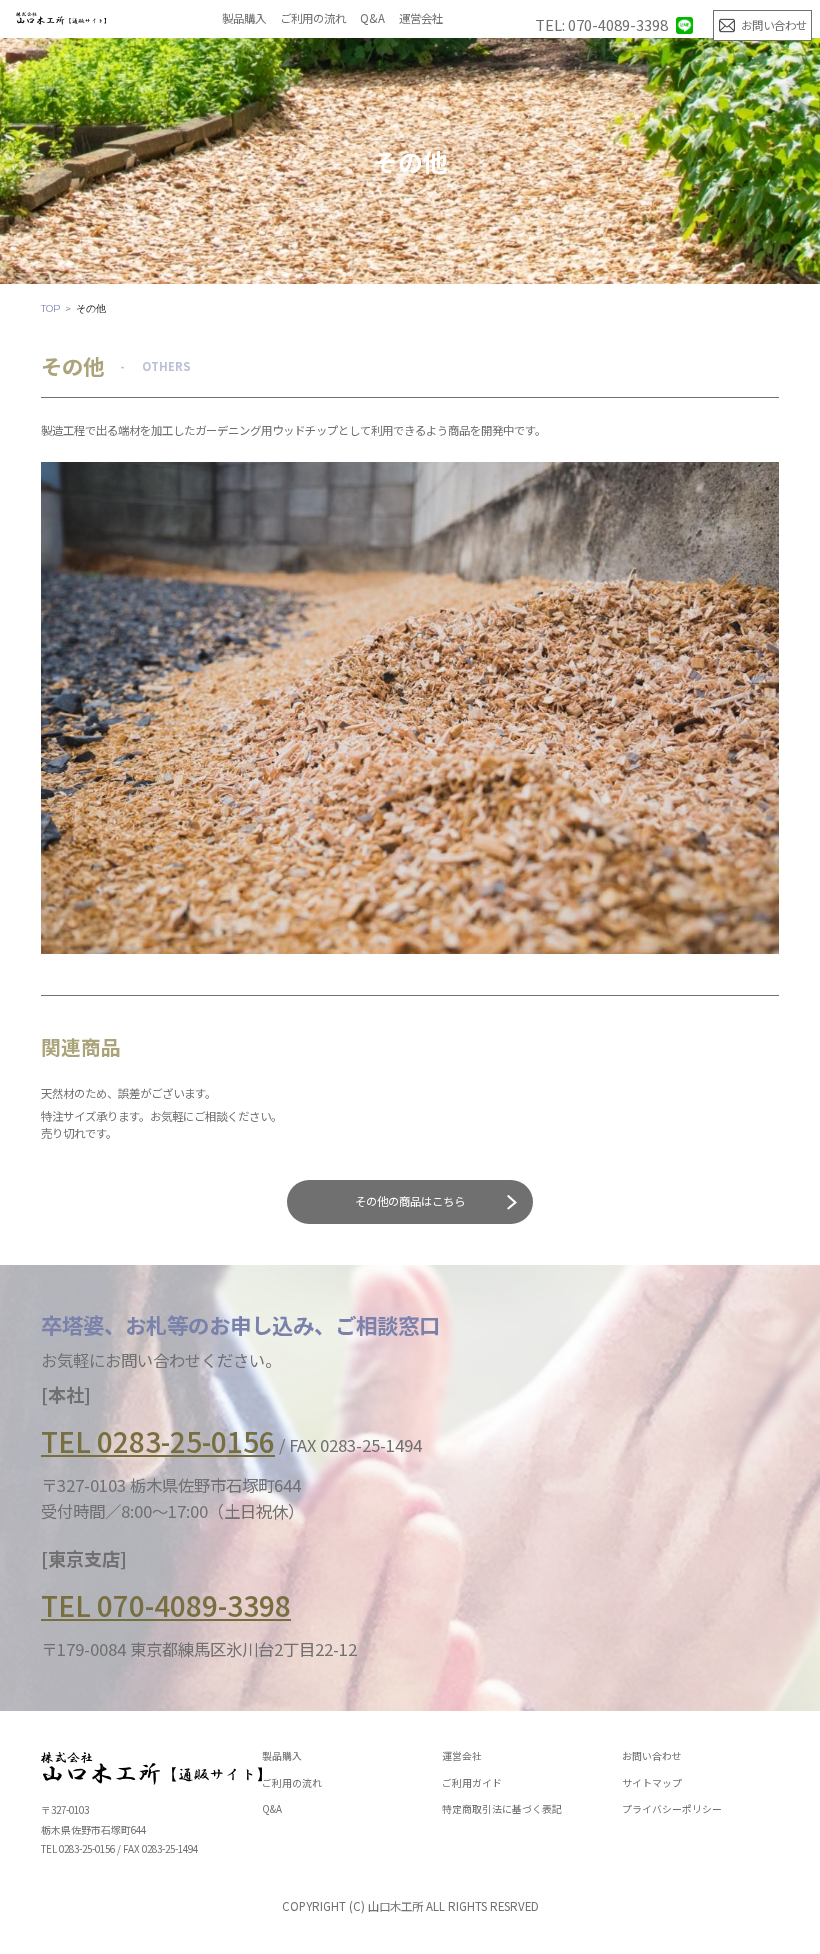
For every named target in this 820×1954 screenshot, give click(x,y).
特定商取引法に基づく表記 (502, 1810)
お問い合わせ (652, 1757)
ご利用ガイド (472, 1784)
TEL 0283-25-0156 (158, 1442)
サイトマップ (652, 1784)
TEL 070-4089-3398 (166, 1606)
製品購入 (244, 18)
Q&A (372, 18)
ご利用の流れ (313, 18)
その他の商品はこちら (410, 1201)
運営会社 (421, 18)
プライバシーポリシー (672, 1810)
